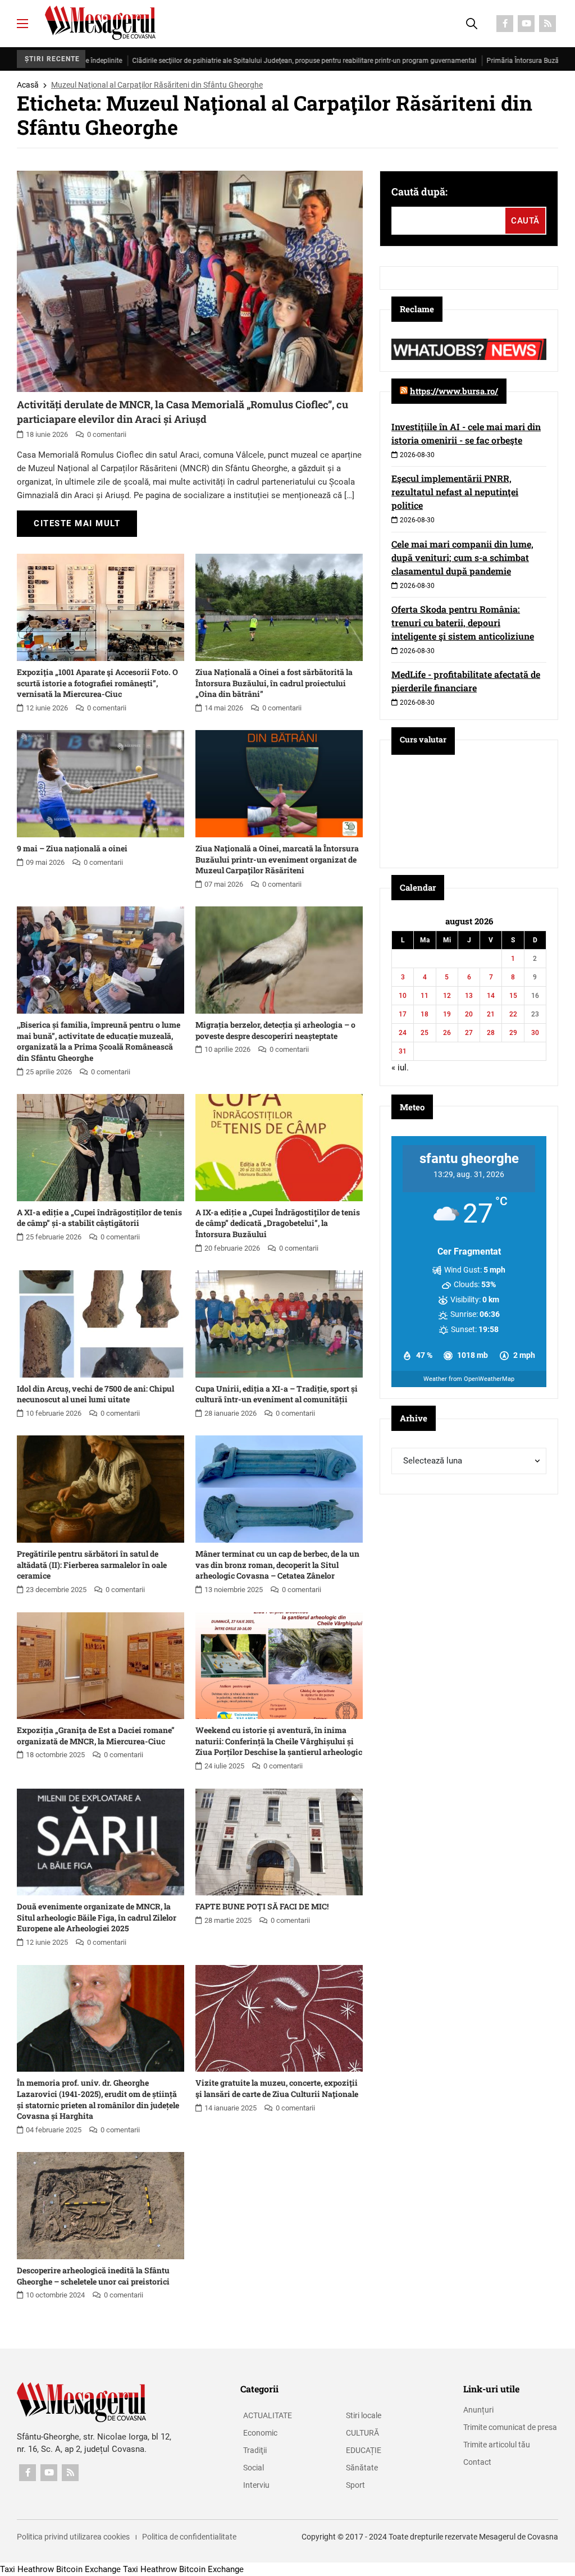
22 (513, 1014)
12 (447, 996)
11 (425, 996)
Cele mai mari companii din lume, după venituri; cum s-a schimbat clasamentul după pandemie (462, 557)
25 (425, 1033)
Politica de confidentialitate (189, 2537)
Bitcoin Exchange (88, 2569)
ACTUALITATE (268, 2415)
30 (535, 1033)
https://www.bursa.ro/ (454, 391)
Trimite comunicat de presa (510, 2427)
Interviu (256, 2485)
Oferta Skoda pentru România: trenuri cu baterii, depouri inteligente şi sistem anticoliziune (463, 623)
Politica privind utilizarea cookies (73, 2537)
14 (491, 996)
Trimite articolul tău (497, 2445)
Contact (477, 2462)
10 (403, 996)
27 (469, 1033)
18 (425, 1014)
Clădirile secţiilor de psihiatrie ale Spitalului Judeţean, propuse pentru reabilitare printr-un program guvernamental (220, 61)
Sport (355, 2485)
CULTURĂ (362, 2433)
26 (447, 1033)
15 (513, 996)
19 (447, 1014)
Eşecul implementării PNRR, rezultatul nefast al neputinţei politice (455, 492)
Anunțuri (478, 2410)
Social (254, 2468)
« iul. (400, 1068)
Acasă (28, 85)
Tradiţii (255, 2450)
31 (403, 1051)
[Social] (505, 24)
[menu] (22, 24)
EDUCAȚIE (364, 2450)
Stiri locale (364, 2415)
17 (403, 1014)
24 (403, 1033)
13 (469, 996)
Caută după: (419, 192)
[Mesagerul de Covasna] (100, 23)
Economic (260, 2433)
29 (513, 1033)
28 (491, 1033)
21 (491, 1014)
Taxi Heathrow (27, 2569)
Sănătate (362, 2468)
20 (469, 1014)
